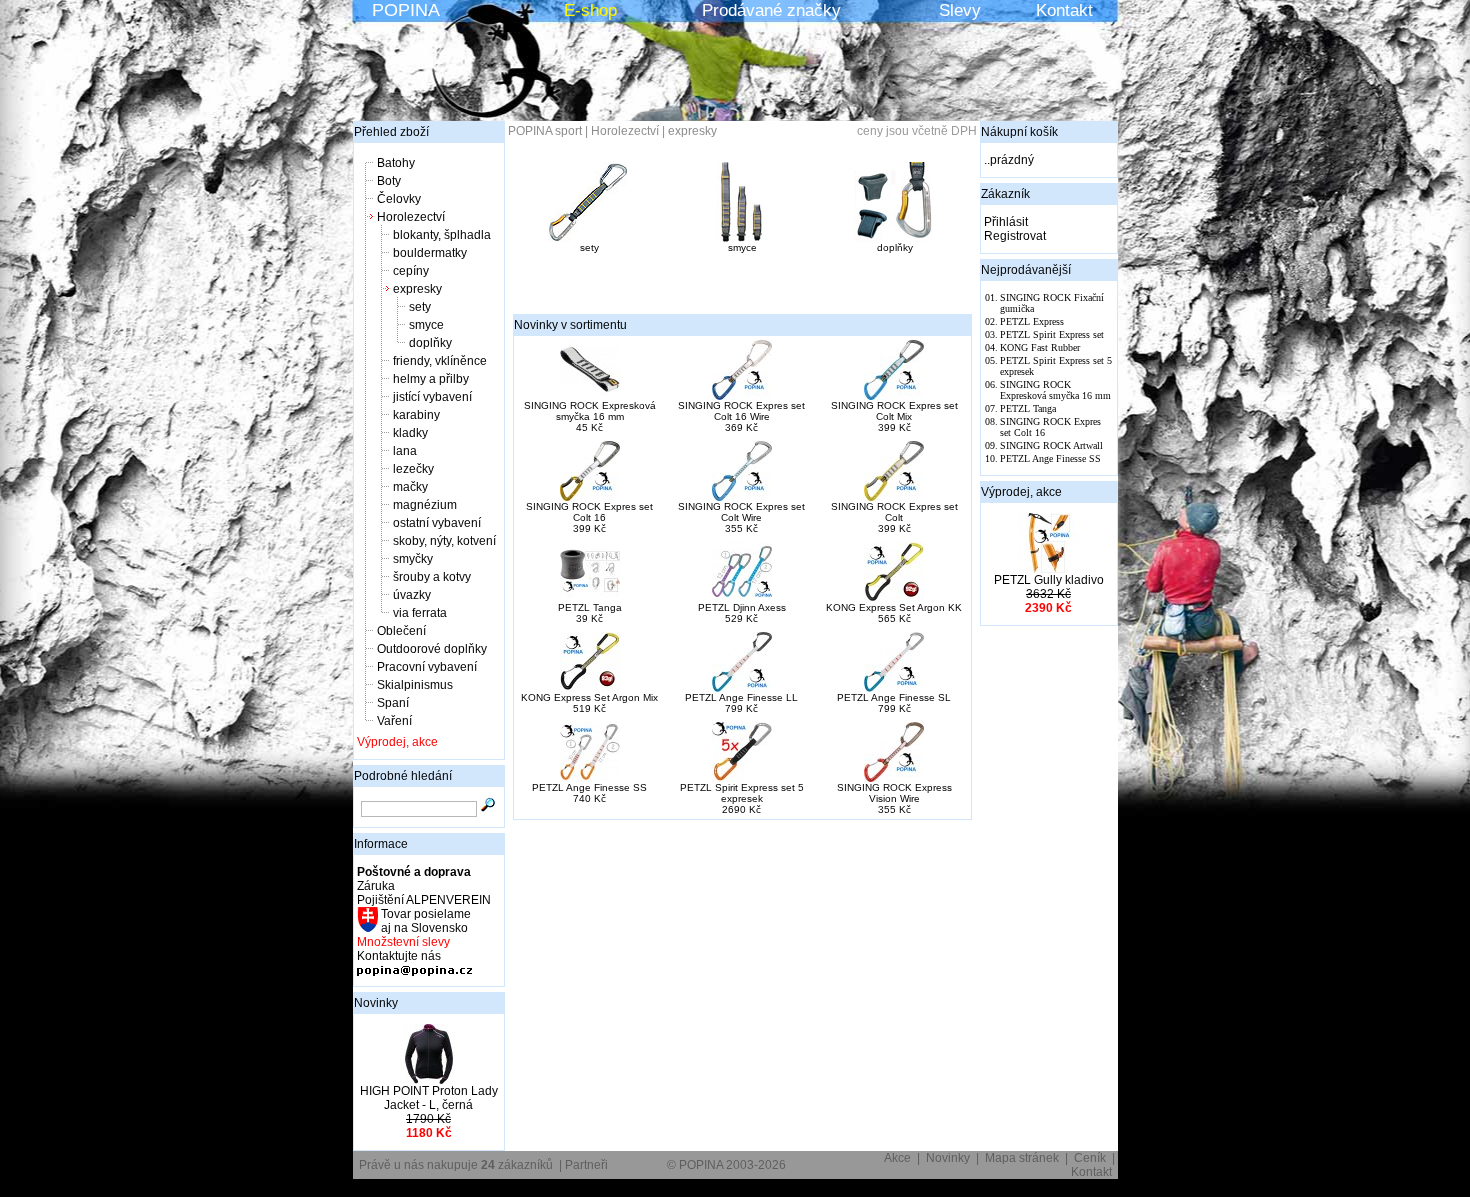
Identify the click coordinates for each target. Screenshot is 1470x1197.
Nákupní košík (1019, 132)
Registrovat (1015, 236)
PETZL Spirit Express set (1052, 334)
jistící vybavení (432, 397)
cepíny (411, 271)
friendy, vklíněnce (440, 361)
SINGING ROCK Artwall (1051, 445)
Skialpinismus (415, 685)
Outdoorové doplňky (432, 649)
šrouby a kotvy (432, 577)
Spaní (393, 703)
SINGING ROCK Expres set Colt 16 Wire (741, 411)
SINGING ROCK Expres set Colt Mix (894, 411)
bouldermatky (430, 253)
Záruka (376, 886)
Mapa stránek (1022, 1158)
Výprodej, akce (397, 742)
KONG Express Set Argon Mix (589, 697)
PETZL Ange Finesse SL (894, 697)
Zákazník (1005, 194)
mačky (410, 487)
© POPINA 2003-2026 (726, 1165)
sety (420, 307)
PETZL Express (1032, 321)
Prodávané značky (771, 10)
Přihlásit (1006, 222)
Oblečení (401, 631)
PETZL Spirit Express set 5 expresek (742, 793)
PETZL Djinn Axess (742, 607)
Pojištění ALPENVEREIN (424, 900)
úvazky (412, 595)
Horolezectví (411, 217)
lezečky (413, 469)
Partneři (586, 1165)
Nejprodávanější (1026, 270)
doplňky (430, 343)
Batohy (396, 163)
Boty (389, 181)
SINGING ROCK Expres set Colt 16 (589, 512)
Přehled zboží (391, 132)
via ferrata (420, 613)
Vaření (394, 721)
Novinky (376, 1003)
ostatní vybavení (437, 523)
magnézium (425, 505)
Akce (897, 1158)
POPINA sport (545, 131)
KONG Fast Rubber (1040, 347)
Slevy (960, 10)
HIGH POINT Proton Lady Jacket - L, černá (429, 1098)
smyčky (413, 559)
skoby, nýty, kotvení (444, 541)
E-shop (590, 10)
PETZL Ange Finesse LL (741, 697)
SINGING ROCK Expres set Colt (894, 512)
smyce (426, 325)
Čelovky (399, 199)
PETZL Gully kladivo (1049, 580)
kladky (410, 433)
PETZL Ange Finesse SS (589, 787)
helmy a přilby (431, 379)
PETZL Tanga (590, 607)
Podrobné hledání (403, 776)
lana (405, 451)
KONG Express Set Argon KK (894, 607)
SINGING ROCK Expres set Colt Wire (741, 512)
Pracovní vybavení (427, 667)
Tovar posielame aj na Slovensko (424, 921)
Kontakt (1064, 10)
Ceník (1090, 1158)
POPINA (406, 10)
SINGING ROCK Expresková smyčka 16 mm (590, 411)
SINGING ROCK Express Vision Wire (894, 793)
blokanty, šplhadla (442, 235)
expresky (417, 289)
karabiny (416, 415)
